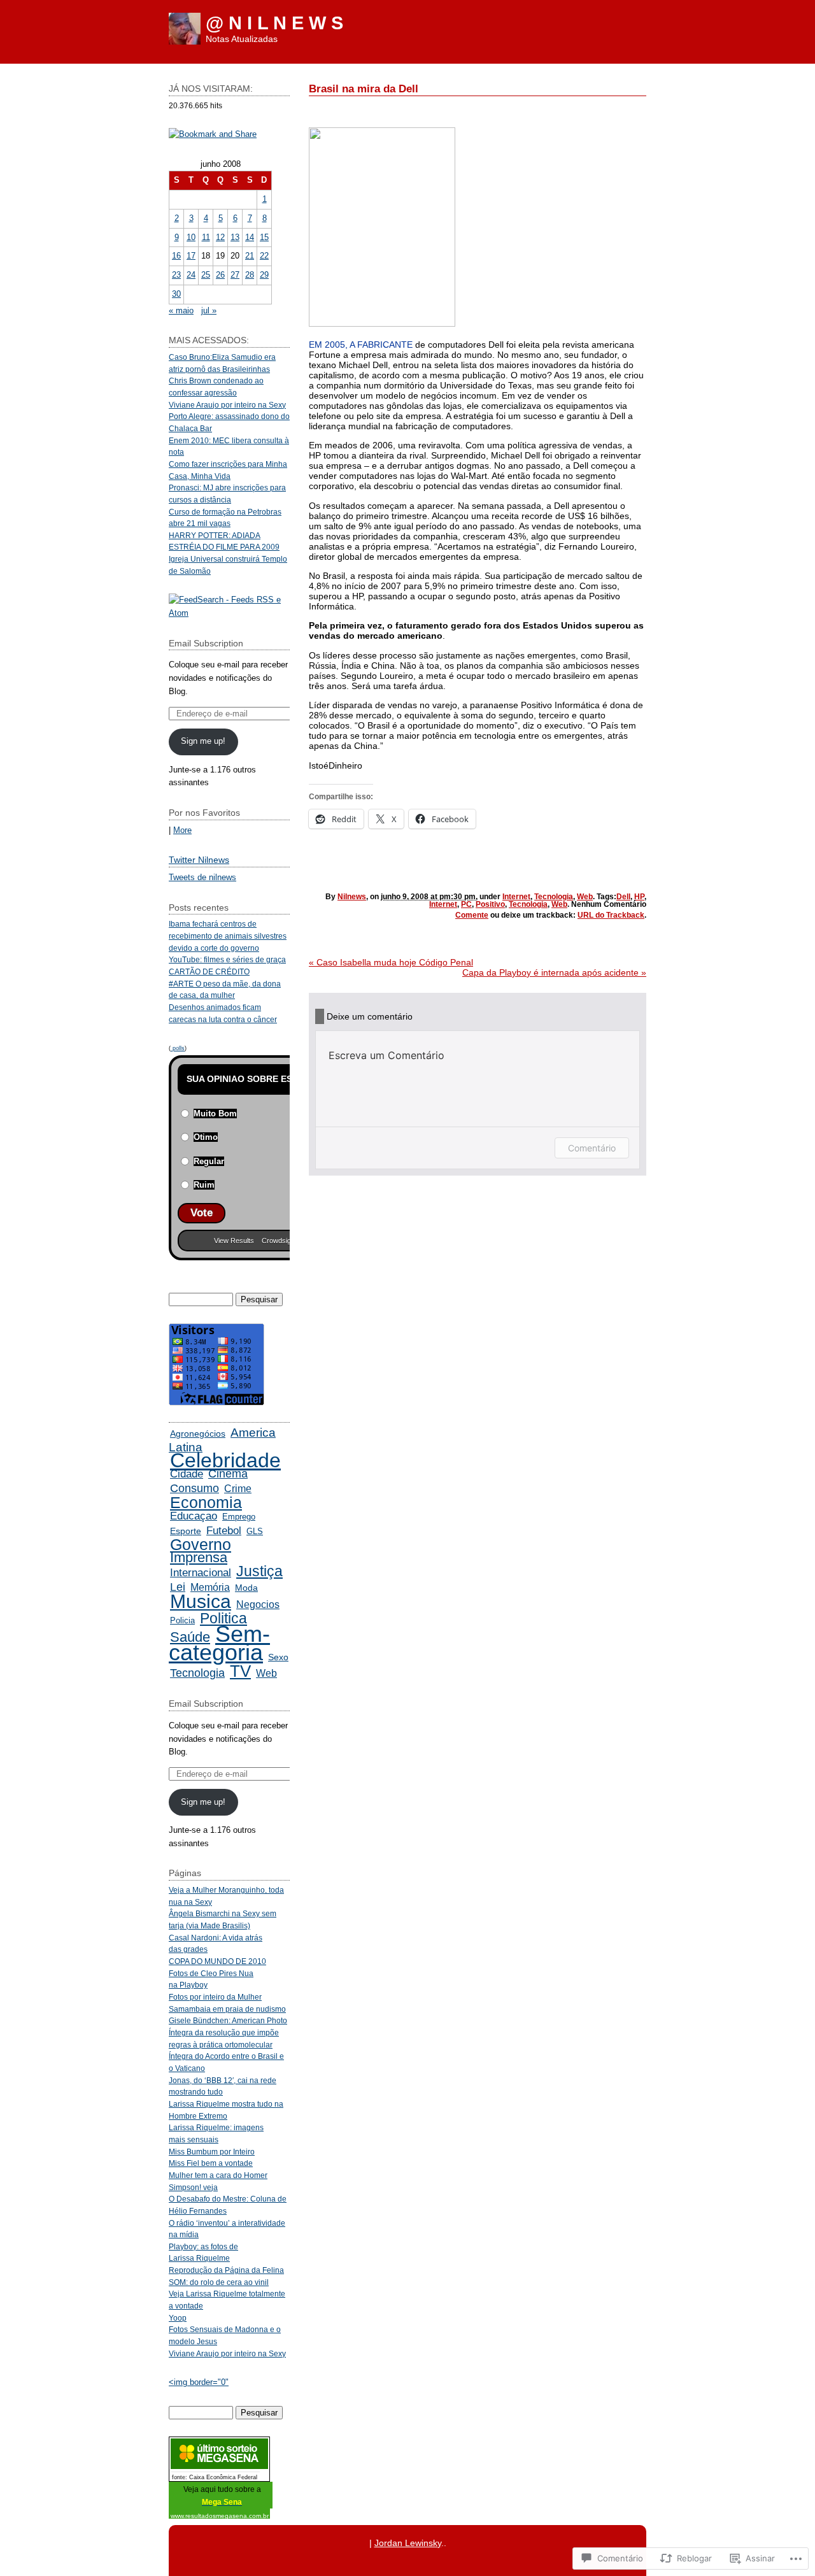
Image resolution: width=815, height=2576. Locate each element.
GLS (255, 1531)
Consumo (195, 1488)
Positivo (490, 904)
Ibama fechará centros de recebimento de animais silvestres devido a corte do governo (228, 936)
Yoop (178, 2318)
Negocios (258, 1604)
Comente (472, 915)
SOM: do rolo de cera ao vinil (219, 2282)
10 (191, 237)
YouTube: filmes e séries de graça (227, 959)
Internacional (201, 1573)
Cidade (187, 1474)
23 (176, 275)
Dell (623, 897)
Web (585, 897)
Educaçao (194, 1516)
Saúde (190, 1637)
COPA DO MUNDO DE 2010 (217, 1961)
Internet (516, 897)
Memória (210, 1587)
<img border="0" (199, 2382)
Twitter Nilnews (199, 860)
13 (235, 237)
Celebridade (225, 1460)
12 (220, 237)
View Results (234, 1241)
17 (191, 256)
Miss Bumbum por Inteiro (212, 2152)
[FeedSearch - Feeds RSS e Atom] (229, 613)
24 (191, 275)
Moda (246, 1588)
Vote (202, 1213)
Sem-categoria (219, 1643)
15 (264, 237)
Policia (182, 1620)
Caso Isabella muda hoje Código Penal (391, 962)
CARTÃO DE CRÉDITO (209, 971)
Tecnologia (554, 897)
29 (264, 275)
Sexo (278, 1657)
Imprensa (199, 1557)
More (182, 830)
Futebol (224, 1530)
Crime (238, 1489)
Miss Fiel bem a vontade (211, 2163)
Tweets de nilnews (202, 877)
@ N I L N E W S (274, 23)
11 (206, 237)
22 (264, 256)
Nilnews (352, 897)
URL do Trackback (611, 915)
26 (220, 275)
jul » (209, 310)
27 (235, 275)
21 (250, 256)
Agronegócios (198, 1434)
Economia (206, 1503)
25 (206, 275)
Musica (201, 1601)
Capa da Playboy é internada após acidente (554, 972)
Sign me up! (203, 741)
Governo (201, 1545)
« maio (181, 310)
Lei (178, 1587)
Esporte (186, 1531)
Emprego (239, 1517)
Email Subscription (206, 643)
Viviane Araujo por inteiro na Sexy (227, 405)
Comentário (592, 1148)
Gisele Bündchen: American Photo (228, 2020)
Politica (223, 1618)
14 (250, 237)
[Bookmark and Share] (213, 134)
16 (176, 256)
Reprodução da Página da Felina (226, 2270)
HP (639, 897)
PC (466, 904)
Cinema (228, 1474)
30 (176, 294)
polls (178, 1048)
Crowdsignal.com (288, 1241)
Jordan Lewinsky (408, 2543)
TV (240, 1671)
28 (250, 275)
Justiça (259, 1571)
